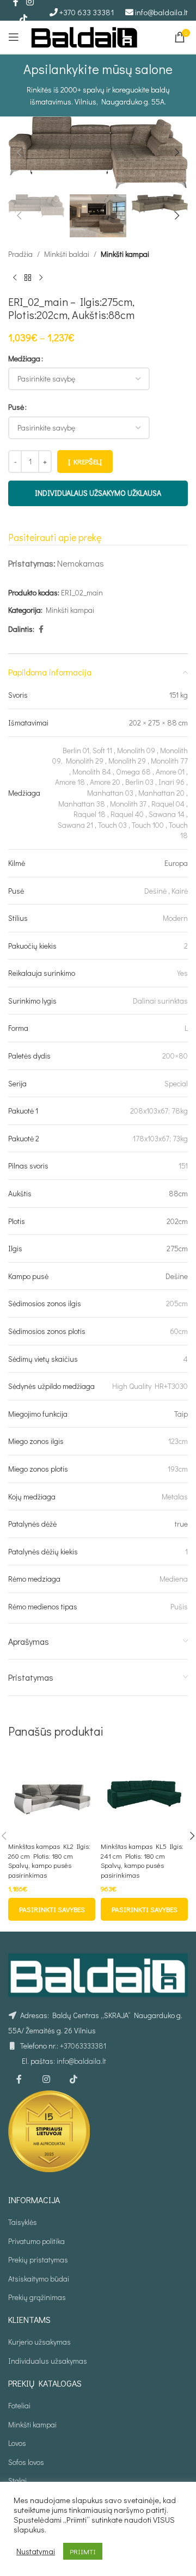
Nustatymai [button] (36, 2552)
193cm (178, 1469)
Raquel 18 (90, 814)
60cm (179, 1331)
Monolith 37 (128, 804)
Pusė (16, 407)
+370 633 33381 (87, 12)
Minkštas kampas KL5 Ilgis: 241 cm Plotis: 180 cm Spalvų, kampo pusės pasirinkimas (142, 1861)
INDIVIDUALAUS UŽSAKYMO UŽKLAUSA (98, 493)
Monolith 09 (136, 750)
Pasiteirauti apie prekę (55, 537)
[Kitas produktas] (41, 278)
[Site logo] (84, 36)
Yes (182, 973)
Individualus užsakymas (48, 2361)
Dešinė (155, 891)
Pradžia (20, 254)
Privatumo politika (36, 2241)
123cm (178, 1441)
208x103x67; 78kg (159, 1111)
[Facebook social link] (41, 629)
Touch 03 (112, 825)
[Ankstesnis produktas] (15, 278)
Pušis (179, 1606)
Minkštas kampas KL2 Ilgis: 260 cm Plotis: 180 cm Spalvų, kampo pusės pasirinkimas (49, 1861)
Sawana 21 (75, 825)
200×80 (175, 1056)
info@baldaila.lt (161, 12)
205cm (177, 1303)
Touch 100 (148, 825)
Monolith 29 (127, 761)
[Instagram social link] (46, 2080)
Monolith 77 (169, 761)
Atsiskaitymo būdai (39, 2279)
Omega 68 (133, 771)
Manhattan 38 (82, 804)
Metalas (175, 1496)
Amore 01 (170, 771)
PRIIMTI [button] (83, 2551)
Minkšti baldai (67, 254)
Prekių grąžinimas (37, 2297)
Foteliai (19, 2405)
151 (183, 1166)
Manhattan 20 (161, 793)
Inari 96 (171, 782)
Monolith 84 (92, 771)
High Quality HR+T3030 (150, 1386)
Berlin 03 (139, 782)
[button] (19, 152)
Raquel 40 (127, 814)
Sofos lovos (26, 2462)
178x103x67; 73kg (160, 1138)
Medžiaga (24, 358)
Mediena (174, 1579)
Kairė (180, 891)
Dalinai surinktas (160, 1001)
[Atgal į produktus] (28, 278)
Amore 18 (70, 782)
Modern (175, 918)
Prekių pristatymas (38, 2260)
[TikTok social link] (23, 19)
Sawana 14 (167, 814)
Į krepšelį (85, 461)
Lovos (17, 2443)
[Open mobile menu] (14, 37)
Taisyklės (23, 2222)
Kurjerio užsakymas (39, 2342)
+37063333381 (83, 2046)
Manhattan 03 (110, 793)
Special (176, 1083)
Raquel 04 (168, 804)
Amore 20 (105, 782)
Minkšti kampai (125, 254)
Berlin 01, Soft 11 (87, 750)
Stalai (17, 2480)
